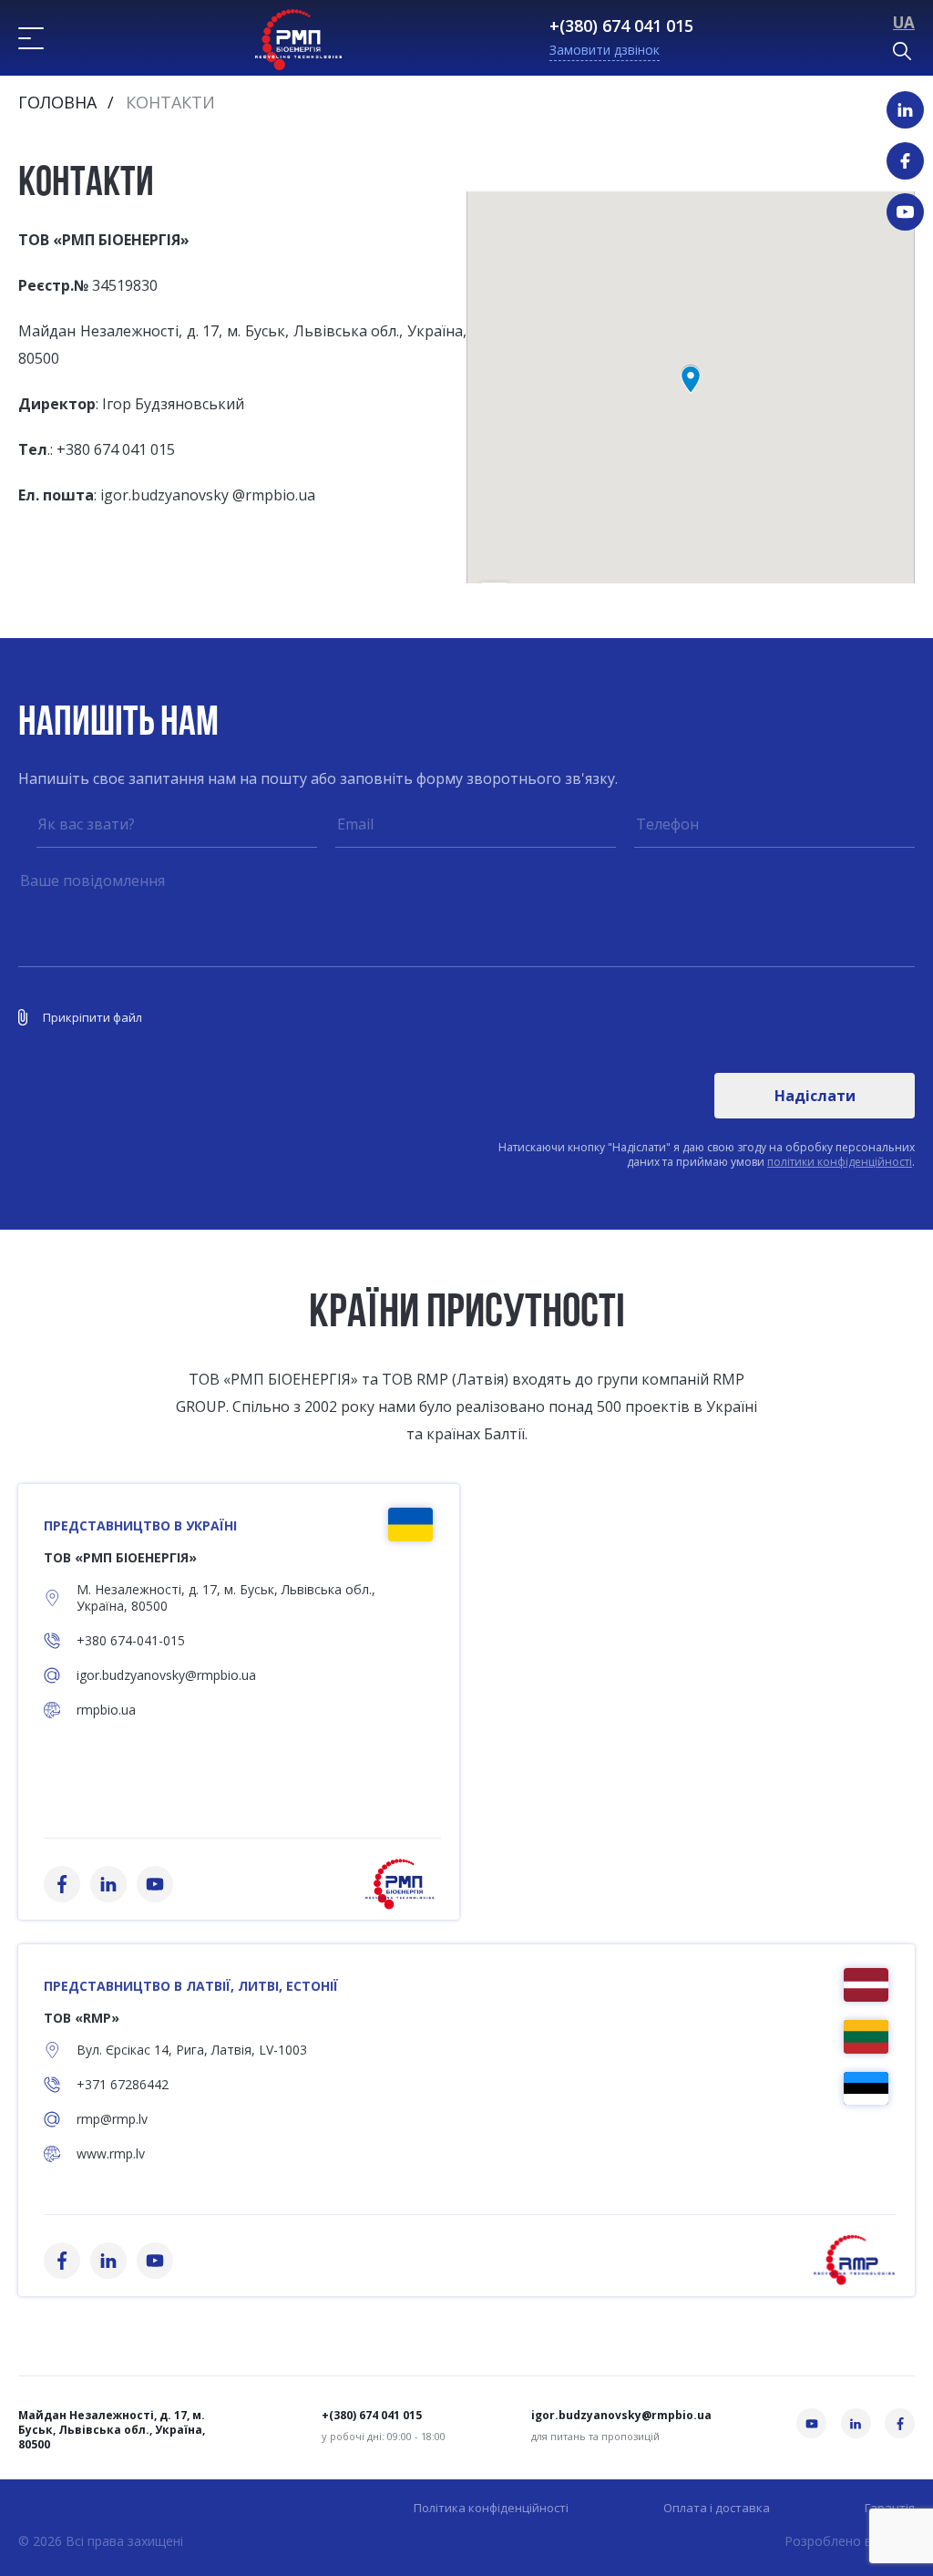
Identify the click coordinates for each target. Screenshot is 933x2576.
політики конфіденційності (840, 1162)
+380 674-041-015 (131, 1641)
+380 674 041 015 (116, 449)
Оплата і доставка (717, 2508)
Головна (57, 102)
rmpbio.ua (106, 1710)
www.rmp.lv (111, 2154)
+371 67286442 (123, 2085)
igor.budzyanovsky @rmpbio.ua (208, 495)
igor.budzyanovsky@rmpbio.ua (166, 1675)
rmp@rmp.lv (112, 2119)
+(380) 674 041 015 (621, 26)
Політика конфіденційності (491, 2508)
